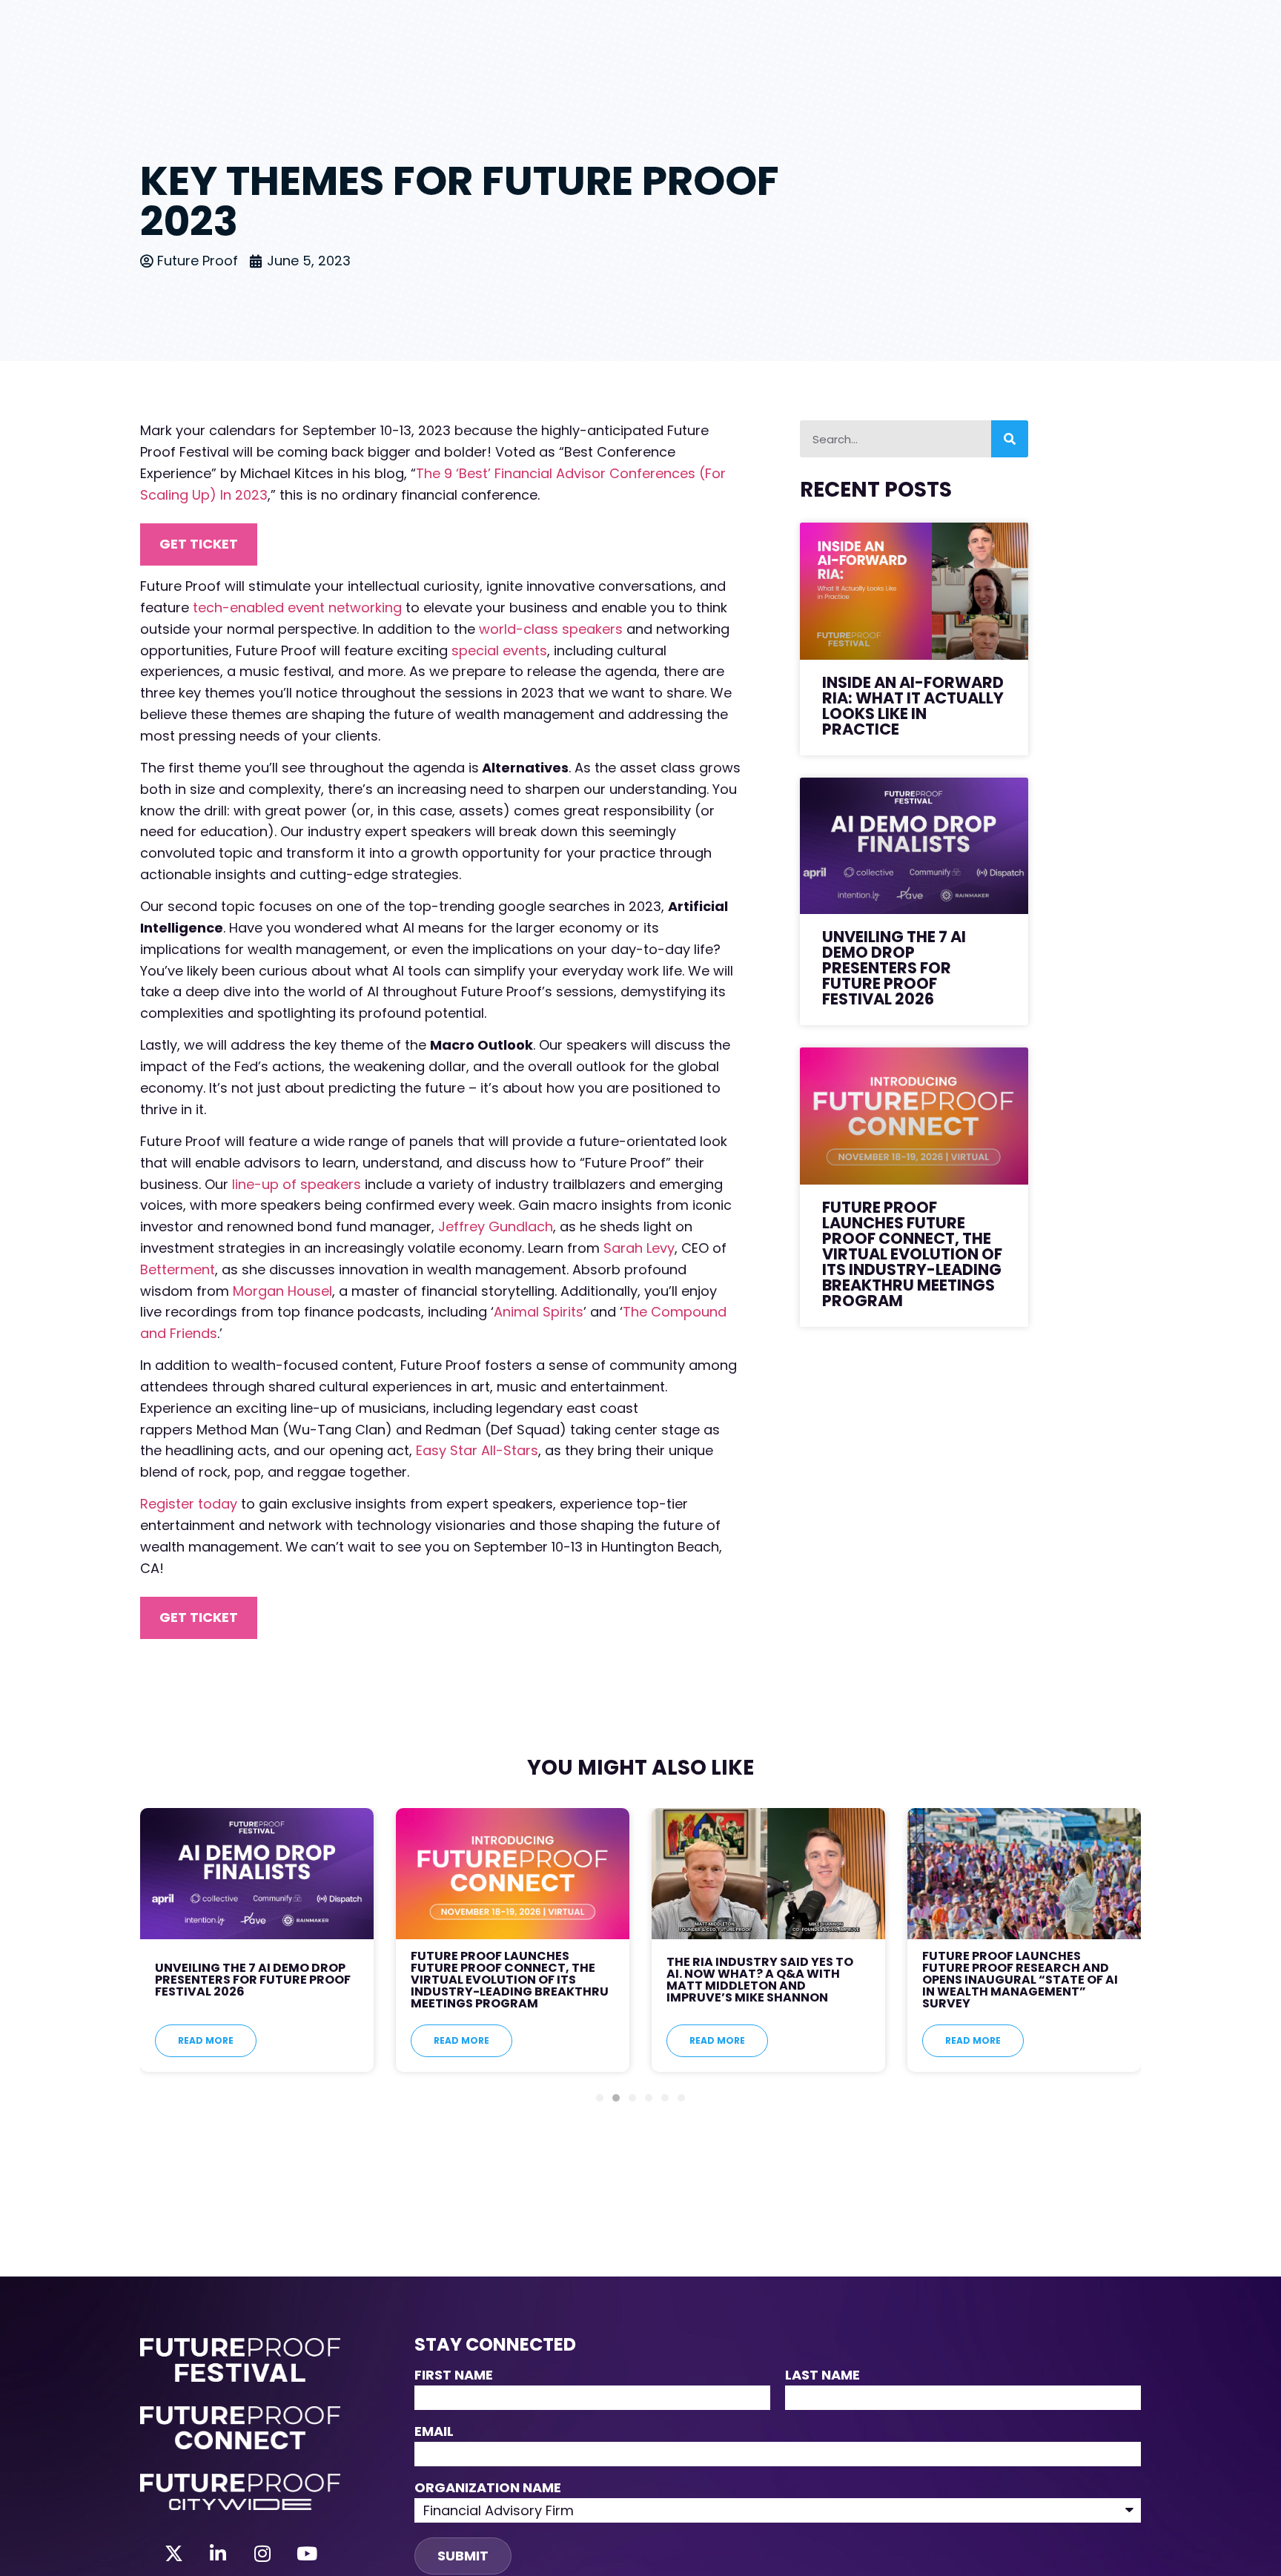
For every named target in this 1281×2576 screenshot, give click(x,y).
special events (499, 650)
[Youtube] (307, 2554)
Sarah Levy (639, 1248)
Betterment (178, 1269)
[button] (600, 2098)
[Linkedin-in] (218, 2554)
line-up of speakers (297, 1184)
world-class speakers (551, 629)
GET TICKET (199, 544)
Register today (189, 1504)
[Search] (1010, 439)
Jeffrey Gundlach (496, 1226)
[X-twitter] (173, 2554)
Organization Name (488, 2489)
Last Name (822, 2376)
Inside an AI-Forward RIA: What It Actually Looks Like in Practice (913, 706)
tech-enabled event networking (297, 607)
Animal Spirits (539, 1312)
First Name (454, 2376)
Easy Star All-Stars (477, 1450)
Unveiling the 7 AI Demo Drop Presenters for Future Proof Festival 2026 (894, 968)
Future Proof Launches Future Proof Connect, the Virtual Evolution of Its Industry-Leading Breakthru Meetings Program (912, 1254)
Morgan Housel (282, 1291)
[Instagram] (262, 2554)
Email (434, 2433)
